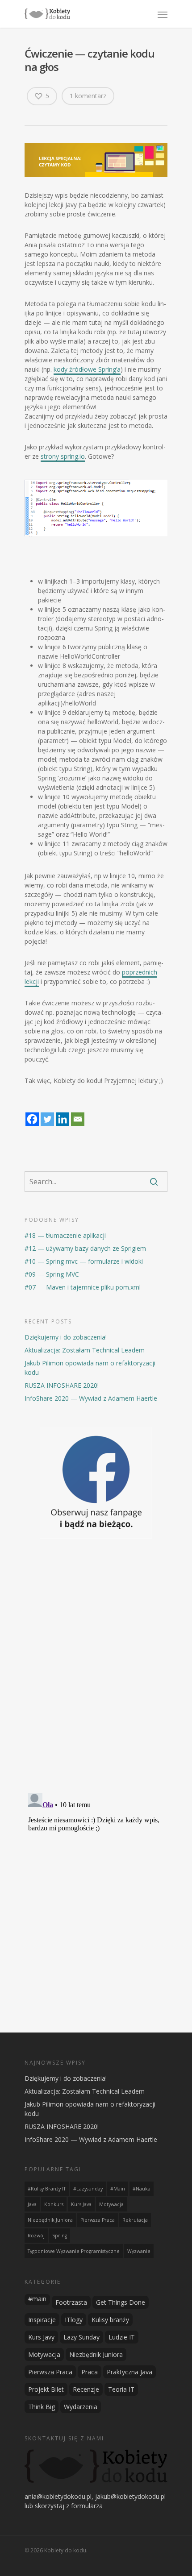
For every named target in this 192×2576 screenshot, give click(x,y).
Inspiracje (42, 2320)
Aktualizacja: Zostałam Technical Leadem (85, 1350)
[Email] (78, 1114)
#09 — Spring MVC (52, 1274)
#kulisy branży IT (47, 2189)
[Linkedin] (63, 1114)
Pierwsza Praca (50, 2372)
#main (118, 2189)
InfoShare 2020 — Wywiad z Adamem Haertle (91, 1398)
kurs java (81, 2204)
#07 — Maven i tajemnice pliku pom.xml (83, 1287)
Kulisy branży (110, 2320)
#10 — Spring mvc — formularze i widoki (84, 1261)
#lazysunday (88, 2189)
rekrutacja (135, 2220)
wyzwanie (139, 2251)
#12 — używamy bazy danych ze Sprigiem (85, 1248)
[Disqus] (96, 1670)
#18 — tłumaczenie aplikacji (65, 1235)
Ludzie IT (122, 2337)
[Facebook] (32, 1114)
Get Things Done (121, 2302)
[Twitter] (47, 1114)
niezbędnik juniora (50, 2220)
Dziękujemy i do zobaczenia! (66, 1337)
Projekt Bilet (46, 2389)
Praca (90, 2372)
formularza (87, 2506)
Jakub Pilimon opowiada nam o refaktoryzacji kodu (90, 1368)
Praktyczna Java (129, 2372)
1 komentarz (88, 96)
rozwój (36, 2236)
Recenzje (86, 2389)
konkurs (54, 2204)
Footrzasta (71, 2302)
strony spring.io (63, 456)
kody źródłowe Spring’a (87, 369)
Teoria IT (121, 2389)
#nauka (142, 2189)
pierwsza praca (98, 2220)
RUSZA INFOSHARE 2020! (62, 1385)
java (32, 2204)
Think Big (42, 2407)
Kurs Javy (41, 2337)
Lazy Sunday (81, 2337)
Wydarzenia (81, 2407)
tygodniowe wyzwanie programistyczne (74, 2251)
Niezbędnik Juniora (96, 2354)
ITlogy (74, 2320)
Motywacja (44, 2354)
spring (60, 2236)
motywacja (111, 2204)
